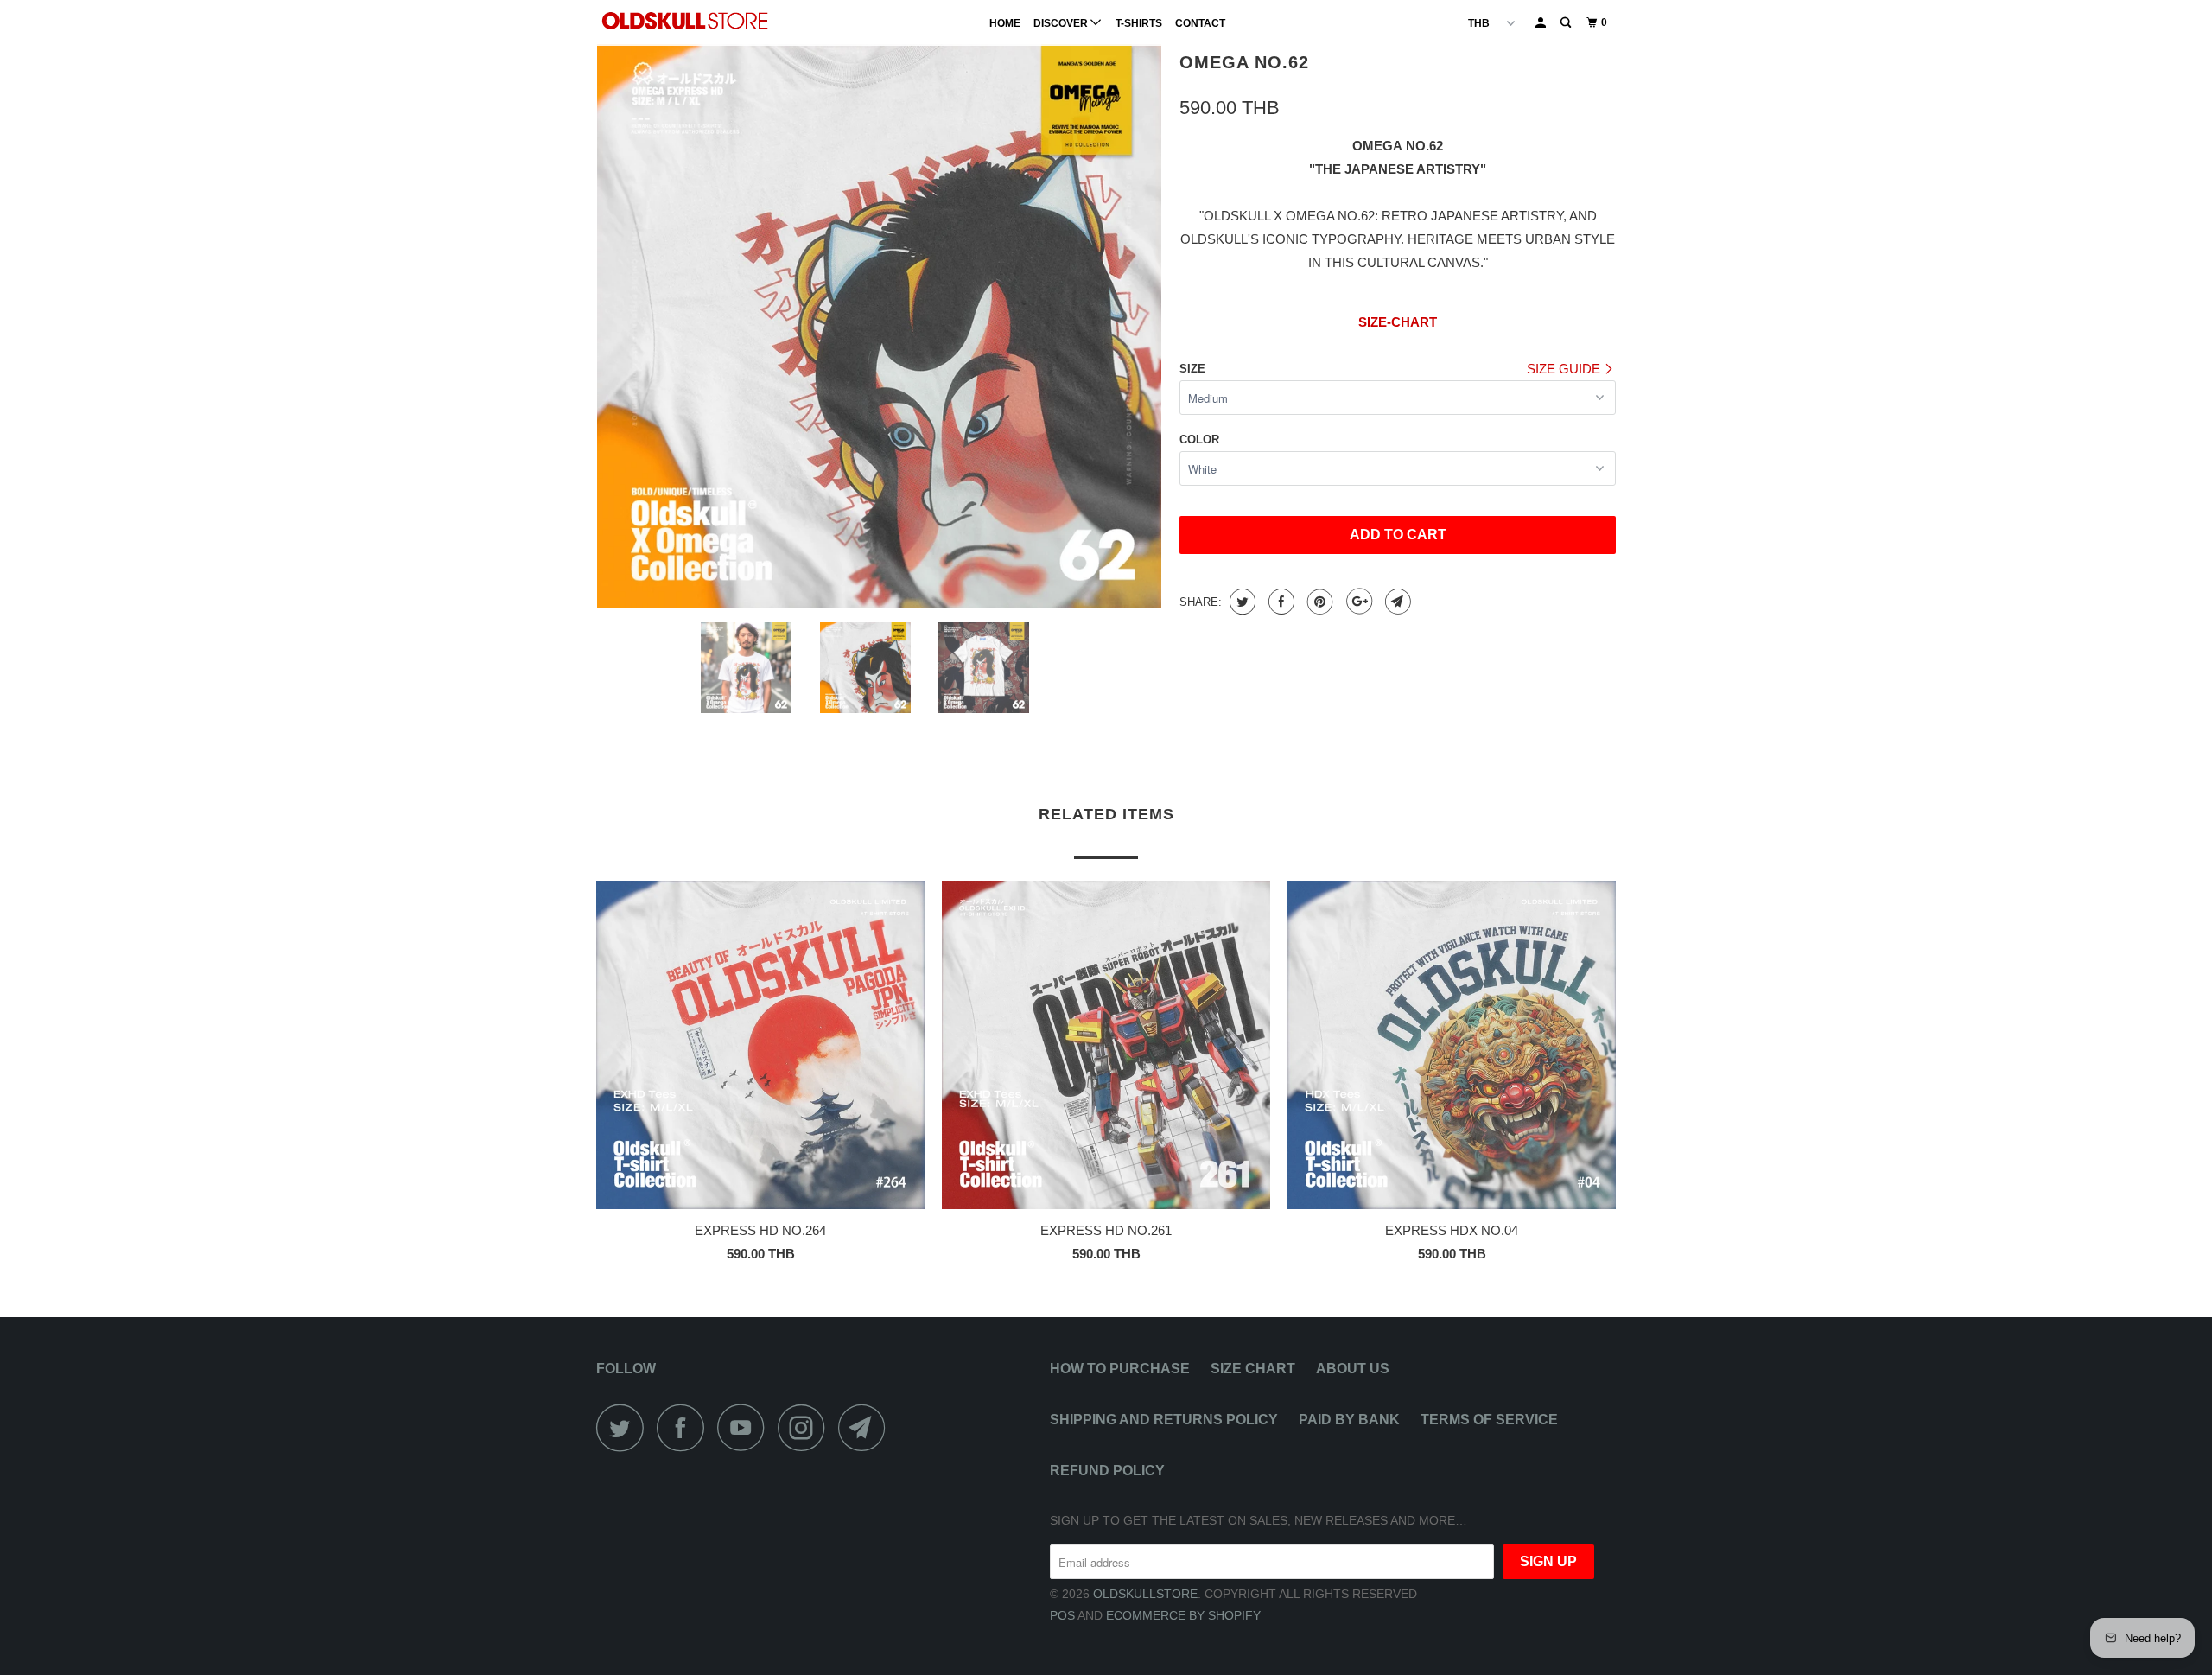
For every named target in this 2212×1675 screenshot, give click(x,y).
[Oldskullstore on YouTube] (746, 1427)
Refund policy (1107, 1471)
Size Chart (1253, 1369)
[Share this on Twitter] (1240, 602)
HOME (1005, 23)
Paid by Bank (1349, 1420)
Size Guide (1565, 369)
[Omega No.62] (879, 326)
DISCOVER (1062, 23)
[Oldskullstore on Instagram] (806, 1427)
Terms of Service (1489, 1420)
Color (1199, 439)
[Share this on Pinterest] (1318, 602)
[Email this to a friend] (1396, 602)
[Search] (1567, 23)
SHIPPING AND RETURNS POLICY (1164, 1420)
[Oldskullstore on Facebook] (685, 1427)
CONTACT (1200, 23)
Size (1192, 369)
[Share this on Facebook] (1279, 602)
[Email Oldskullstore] (867, 1427)
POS (1062, 1615)
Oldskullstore (1145, 1594)
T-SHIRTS (1139, 23)
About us (1353, 1369)
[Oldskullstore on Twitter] (625, 1427)
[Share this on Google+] (1357, 602)
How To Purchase (1120, 1369)
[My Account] (1541, 23)
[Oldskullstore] (685, 21)
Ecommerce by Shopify (1183, 1615)
